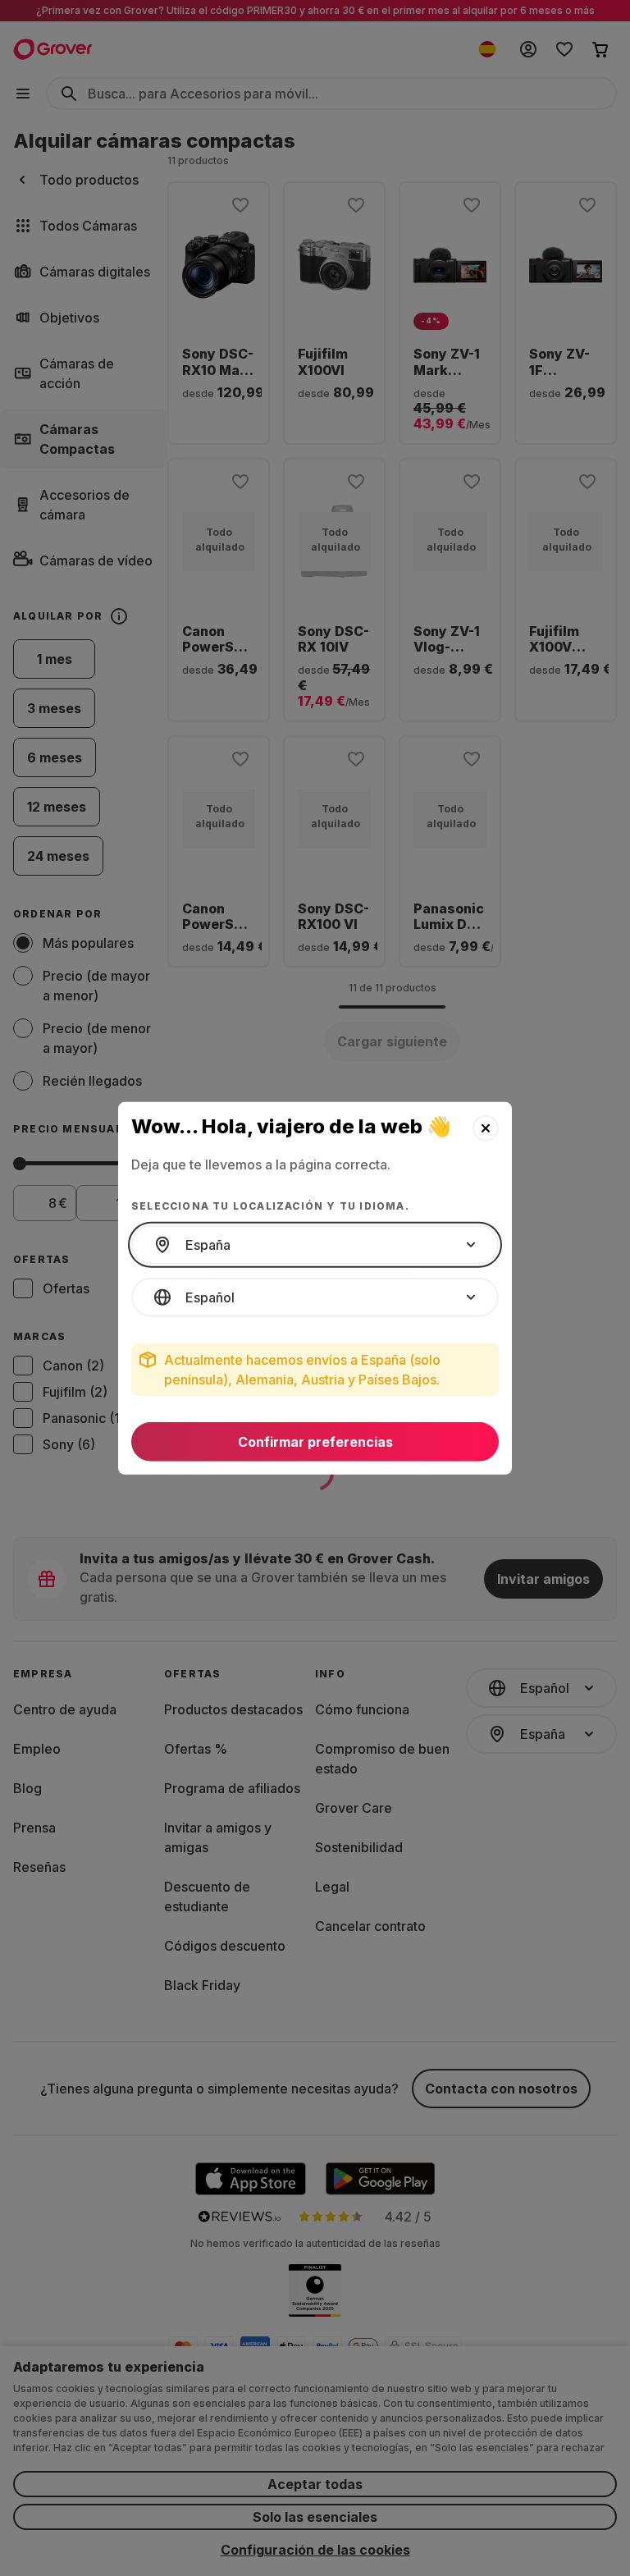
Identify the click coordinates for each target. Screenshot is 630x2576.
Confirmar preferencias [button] (315, 1442)
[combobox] (315, 1245)
